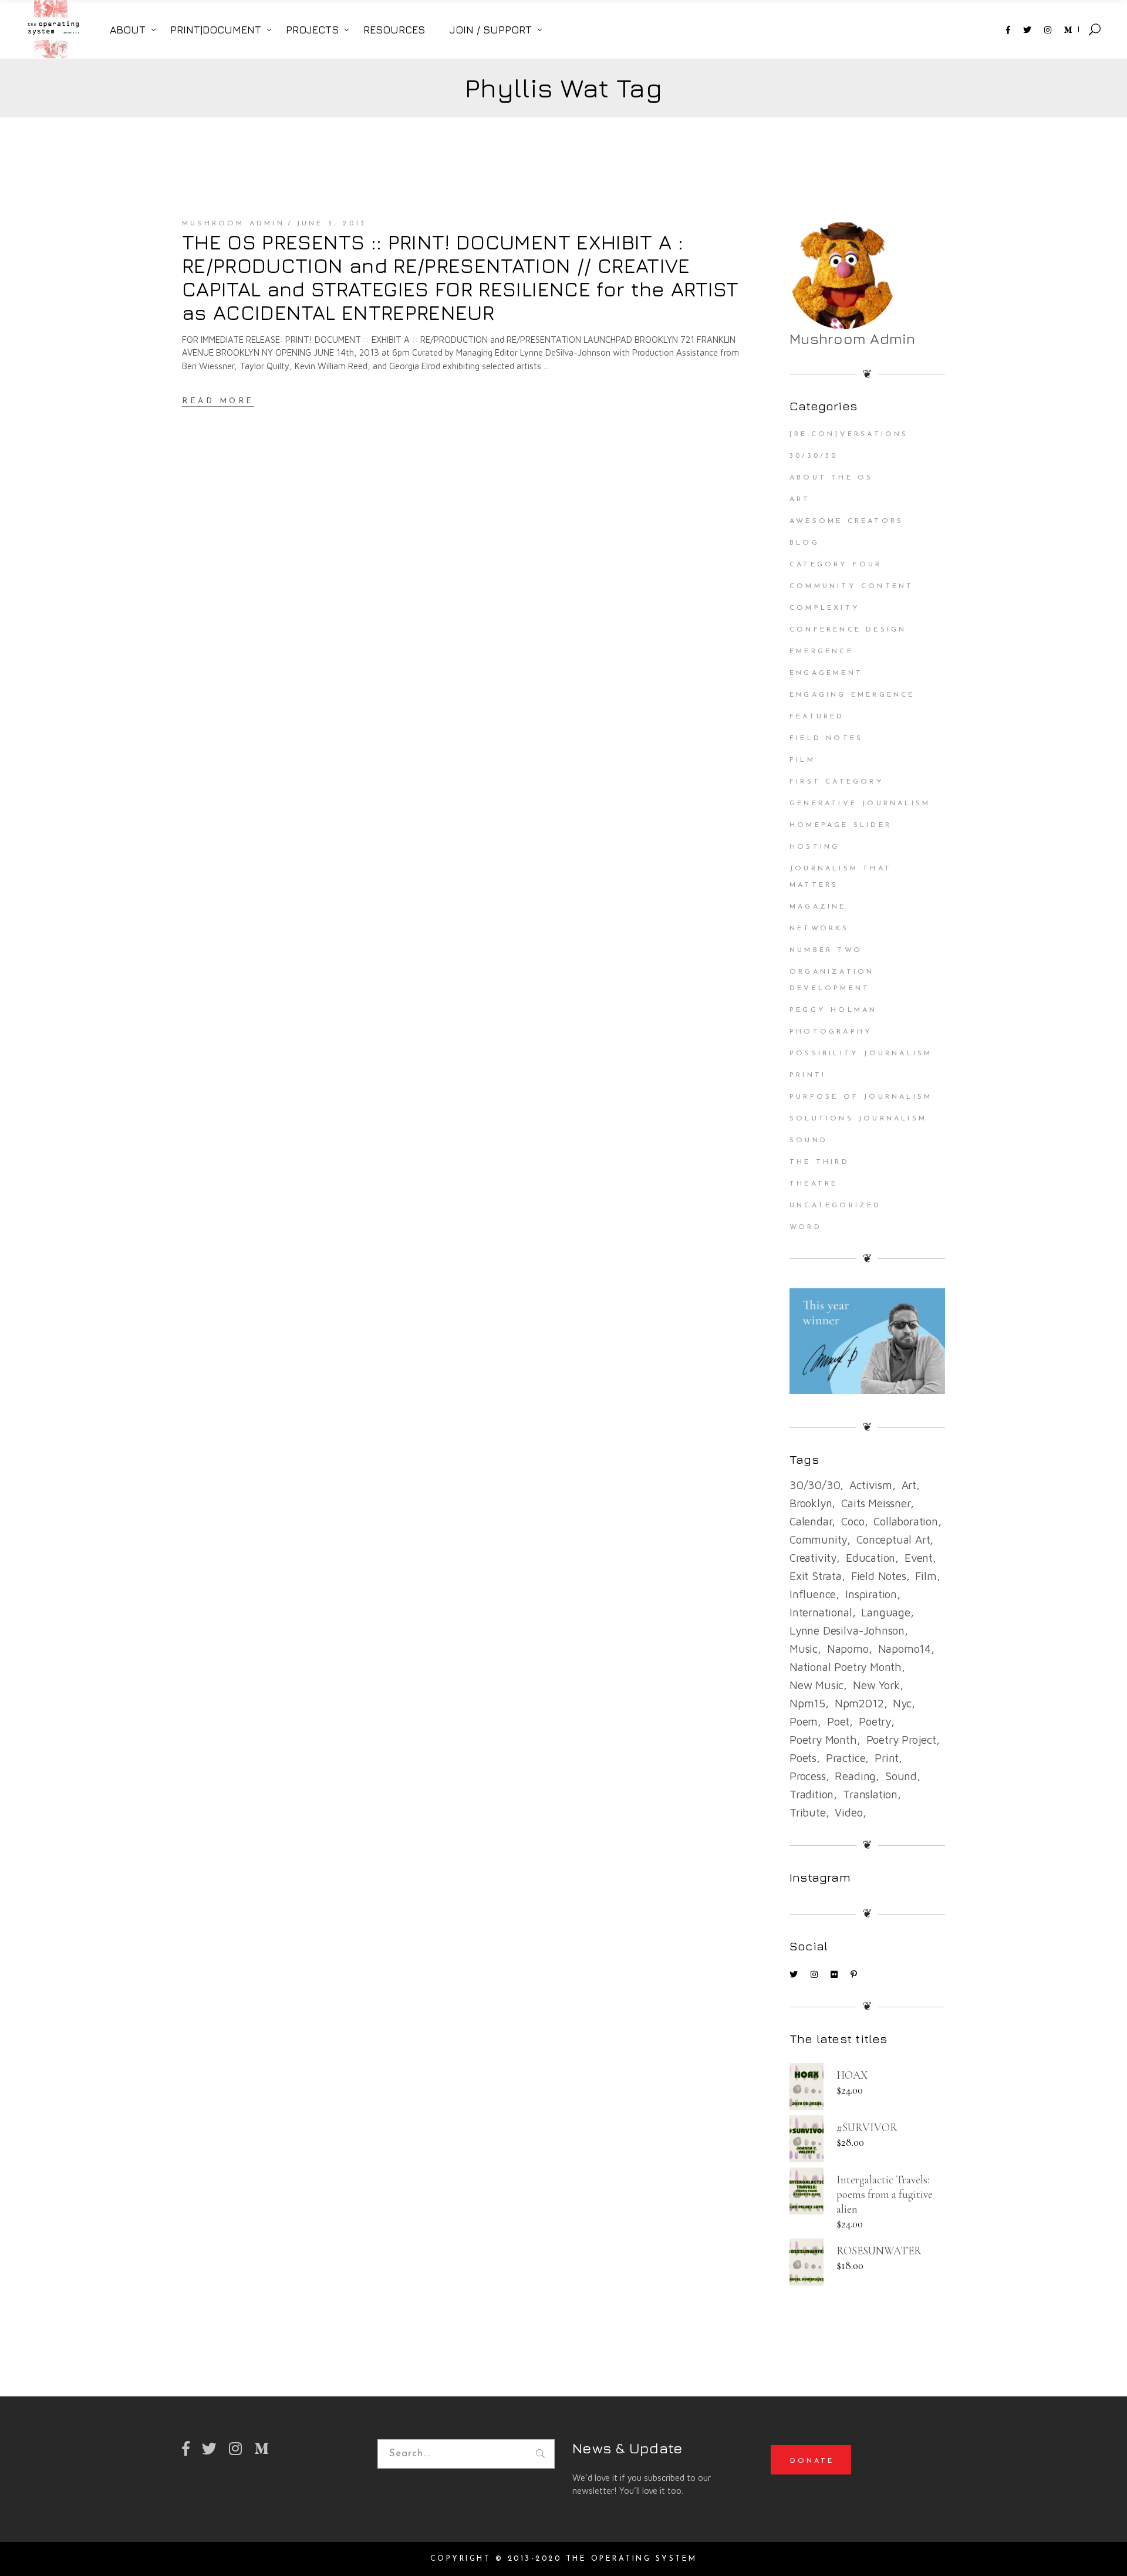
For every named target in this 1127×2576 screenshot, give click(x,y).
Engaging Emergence (852, 695)
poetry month (823, 1740)
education (870, 1558)
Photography (831, 1032)
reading (855, 1776)
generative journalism (860, 803)
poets (803, 1758)
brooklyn (811, 1503)
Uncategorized (836, 1206)
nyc (902, 1703)
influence (813, 1594)
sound (901, 1776)
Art (800, 499)
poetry (875, 1721)
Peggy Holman (833, 1010)
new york (876, 1685)
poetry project (901, 1740)
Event (919, 1558)
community (818, 1539)
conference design (848, 630)
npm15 (807, 1703)
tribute (808, 1812)
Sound (809, 1140)
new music (816, 1685)
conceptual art (893, 1539)
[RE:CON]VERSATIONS (849, 434)
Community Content (851, 586)
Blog (804, 543)
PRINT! (808, 1075)
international (821, 1612)
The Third (819, 1162)
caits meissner (875, 1503)
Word (806, 1227)
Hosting (814, 847)
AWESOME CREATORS (846, 521)
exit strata (816, 1576)
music (804, 1649)
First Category (837, 782)
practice (846, 1758)
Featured (817, 717)
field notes (879, 1576)
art (909, 1485)
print (887, 1758)
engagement (826, 673)
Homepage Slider (841, 825)
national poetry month (846, 1667)
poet (838, 1721)
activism (870, 1485)
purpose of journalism (861, 1097)
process (808, 1776)
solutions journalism (858, 1119)
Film (802, 760)
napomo (848, 1649)
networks (819, 929)
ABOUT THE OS (831, 478)
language (885, 1612)
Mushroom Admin (233, 224)
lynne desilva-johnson (847, 1630)
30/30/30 (814, 456)
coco (853, 1521)
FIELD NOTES (826, 738)
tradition (811, 1794)
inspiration (871, 1594)
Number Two (826, 950)
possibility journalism (861, 1054)
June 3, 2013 (331, 224)
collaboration (906, 1521)
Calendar (811, 1521)
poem (804, 1721)
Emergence (821, 651)
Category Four (836, 565)
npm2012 (859, 1703)
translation (870, 1794)
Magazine (818, 907)
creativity (813, 1558)
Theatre (814, 1184)
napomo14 (905, 1649)
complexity (825, 608)
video (848, 1812)
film (926, 1576)
